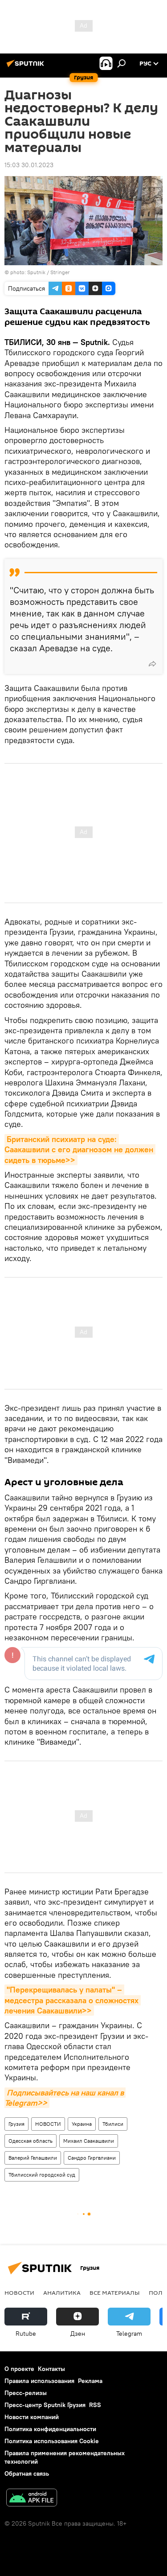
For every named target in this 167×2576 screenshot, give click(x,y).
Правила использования (39, 2381)
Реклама (90, 2381)
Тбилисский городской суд (42, 2175)
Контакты (51, 2369)
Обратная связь (27, 2473)
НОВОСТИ (48, 2124)
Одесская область (31, 2141)
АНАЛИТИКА (62, 2293)
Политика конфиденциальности (50, 2429)
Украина (82, 2124)
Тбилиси (113, 2124)
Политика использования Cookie (52, 2441)
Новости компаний (32, 2417)
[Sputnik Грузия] (27, 67)
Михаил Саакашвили (89, 2141)
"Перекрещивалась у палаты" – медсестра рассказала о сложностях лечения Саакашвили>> (73, 2000)
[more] (152, 664)
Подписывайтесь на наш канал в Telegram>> (65, 2098)
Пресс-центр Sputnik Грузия (45, 2405)
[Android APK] (32, 2499)
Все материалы (115, 2293)
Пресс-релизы (26, 2393)
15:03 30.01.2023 (29, 165)
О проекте (19, 2369)
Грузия (16, 2124)
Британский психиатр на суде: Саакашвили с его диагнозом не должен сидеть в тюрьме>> (80, 1150)
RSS (95, 2405)
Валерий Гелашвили (33, 2158)
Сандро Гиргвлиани (92, 2158)
